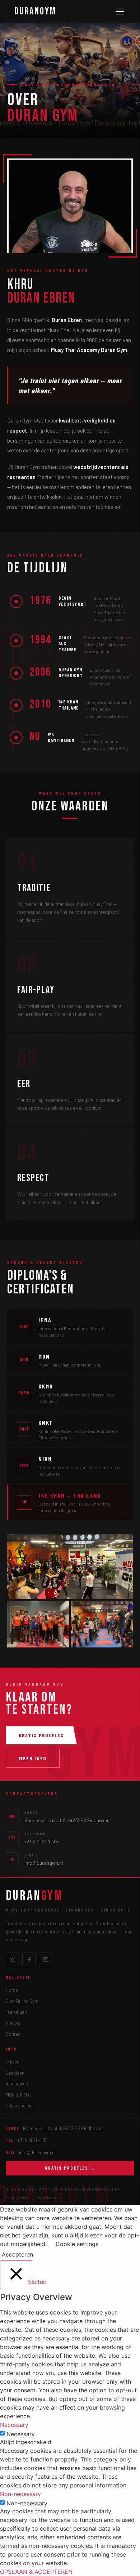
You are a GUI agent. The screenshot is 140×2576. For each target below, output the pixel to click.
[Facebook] (29, 1959)
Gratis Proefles (41, 1735)
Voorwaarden (49, 2197)
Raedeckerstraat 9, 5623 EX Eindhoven (67, 1820)
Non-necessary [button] (20, 2494)
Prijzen (13, 2062)
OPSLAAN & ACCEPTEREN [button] (36, 2572)
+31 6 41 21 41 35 (41, 1841)
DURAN (34, 1896)
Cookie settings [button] (77, 2244)
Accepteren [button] (17, 2254)
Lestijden (15, 2073)
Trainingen (16, 2012)
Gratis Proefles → (70, 2168)
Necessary (21, 2434)
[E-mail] (46, 1959)
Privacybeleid (19, 2106)
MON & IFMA (18, 2095)
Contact (14, 2034)
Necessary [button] (14, 2425)
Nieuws (13, 2023)
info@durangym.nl (44, 1863)
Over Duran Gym (22, 2001)
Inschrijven (17, 2084)
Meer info (33, 1758)
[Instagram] (13, 1959)
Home (12, 1990)
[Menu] (120, 12)
